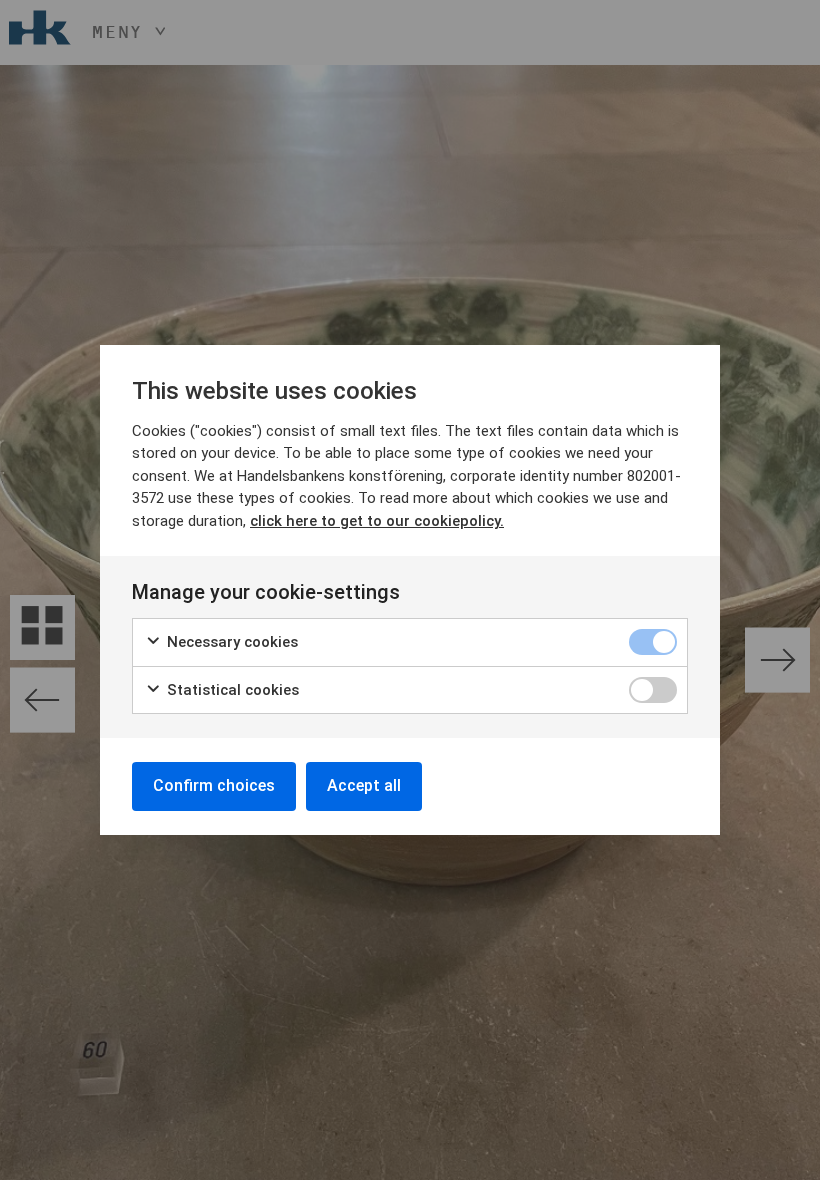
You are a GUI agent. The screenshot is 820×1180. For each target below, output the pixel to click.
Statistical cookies (231, 690)
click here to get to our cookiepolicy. (377, 521)
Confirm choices (214, 785)
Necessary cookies (230, 642)
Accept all (364, 785)
